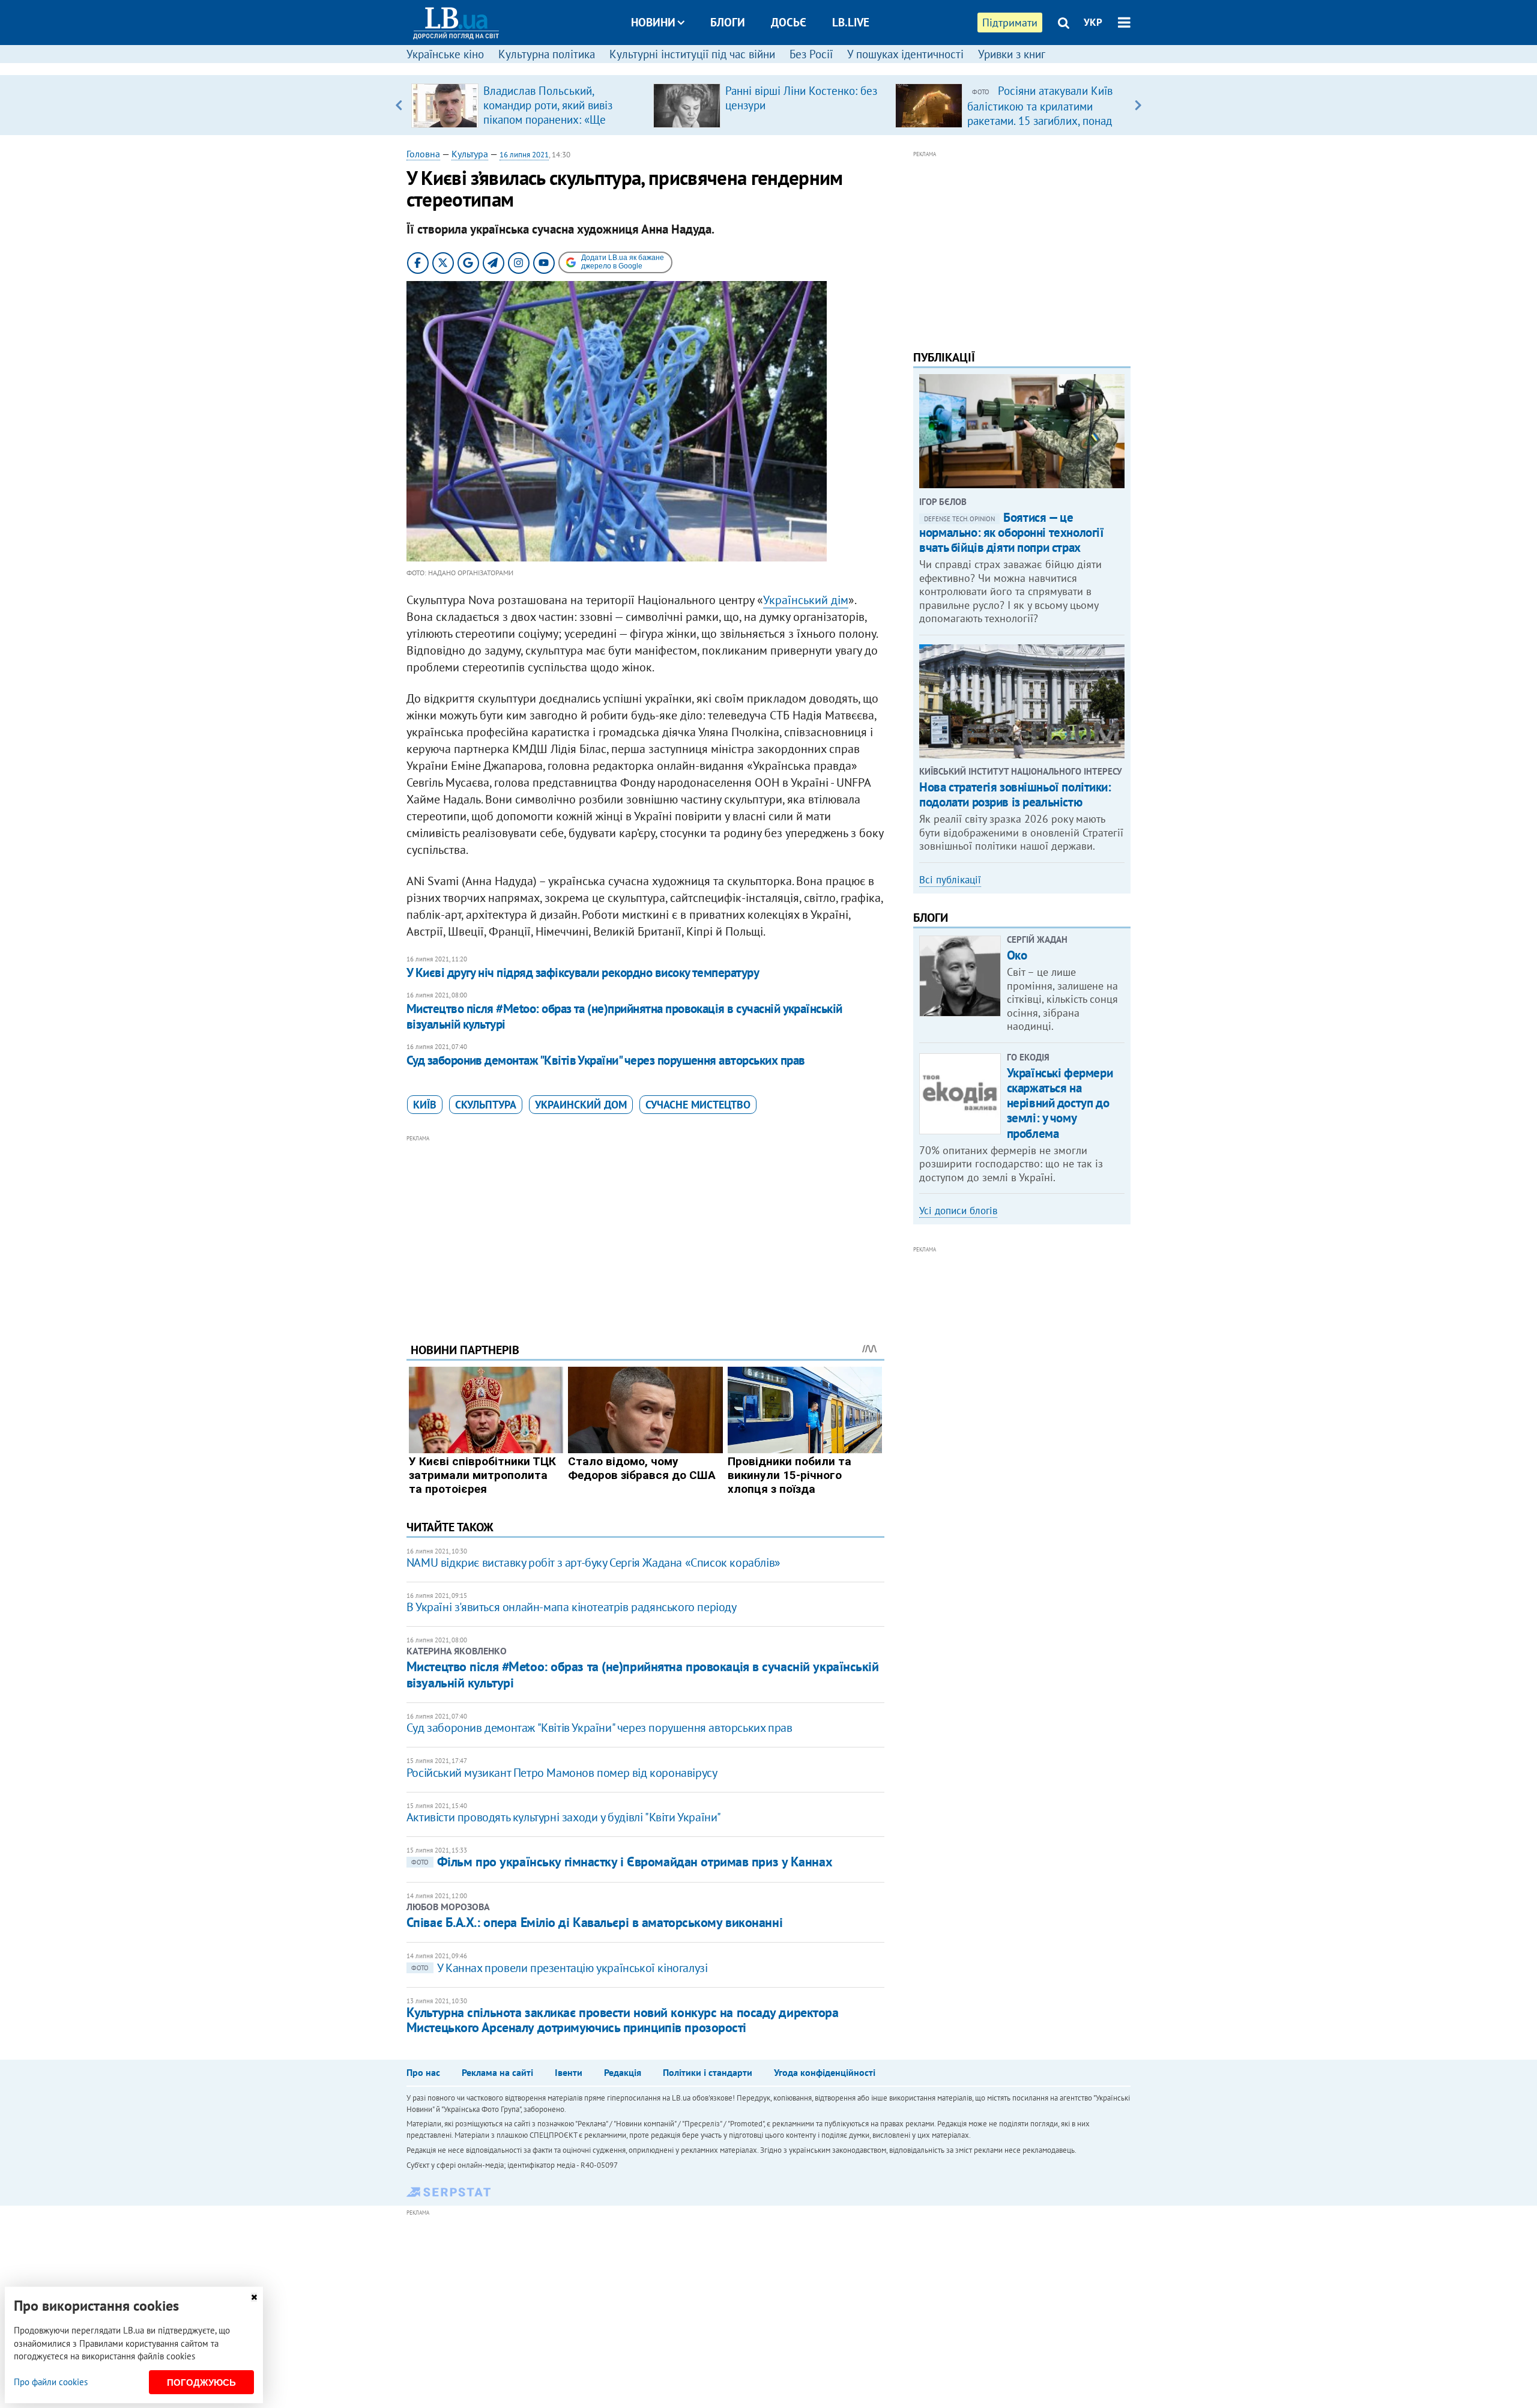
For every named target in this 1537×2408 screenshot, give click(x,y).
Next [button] (1138, 105)
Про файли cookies (51, 2382)
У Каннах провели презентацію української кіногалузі (560, 1968)
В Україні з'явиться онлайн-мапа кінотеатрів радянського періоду (572, 1607)
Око (1017, 955)
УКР (1093, 22)
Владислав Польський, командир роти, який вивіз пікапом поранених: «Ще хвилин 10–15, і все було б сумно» (550, 119)
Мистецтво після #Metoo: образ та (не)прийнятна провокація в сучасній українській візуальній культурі (624, 1016)
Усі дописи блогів (958, 1211)
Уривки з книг (1012, 54)
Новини (653, 22)
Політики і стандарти (708, 2072)
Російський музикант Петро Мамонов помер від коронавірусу (562, 1773)
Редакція (623, 2072)
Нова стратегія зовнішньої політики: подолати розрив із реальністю (1015, 794)
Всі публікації (950, 880)
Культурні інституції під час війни (692, 54)
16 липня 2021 (524, 155)
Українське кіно (445, 54)
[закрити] (254, 2297)
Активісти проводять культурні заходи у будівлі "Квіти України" (564, 1817)
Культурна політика (547, 54)
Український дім (806, 600)
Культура (470, 154)
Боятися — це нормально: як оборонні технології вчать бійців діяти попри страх (1011, 532)
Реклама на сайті (497, 2072)
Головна (423, 154)
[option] (527, 105)
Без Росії (811, 54)
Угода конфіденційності (825, 2072)
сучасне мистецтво (698, 1105)
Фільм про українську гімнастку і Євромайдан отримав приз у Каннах (622, 1862)
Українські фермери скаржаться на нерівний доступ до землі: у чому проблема (1060, 1103)
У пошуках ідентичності (905, 54)
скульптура (486, 1105)
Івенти (569, 2072)
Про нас (423, 2072)
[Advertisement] (645, 1230)
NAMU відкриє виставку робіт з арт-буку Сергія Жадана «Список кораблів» (593, 1562)
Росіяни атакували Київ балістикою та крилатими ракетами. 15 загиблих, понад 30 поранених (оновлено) (1040, 113)
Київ (425, 1105)
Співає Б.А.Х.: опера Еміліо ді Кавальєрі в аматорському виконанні (594, 1922)
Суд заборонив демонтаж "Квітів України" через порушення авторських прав (606, 1060)
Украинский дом (581, 1105)
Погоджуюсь (201, 2382)
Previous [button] (399, 105)
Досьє (789, 22)
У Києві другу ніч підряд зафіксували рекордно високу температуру (583, 973)
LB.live (851, 22)
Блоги (728, 22)
